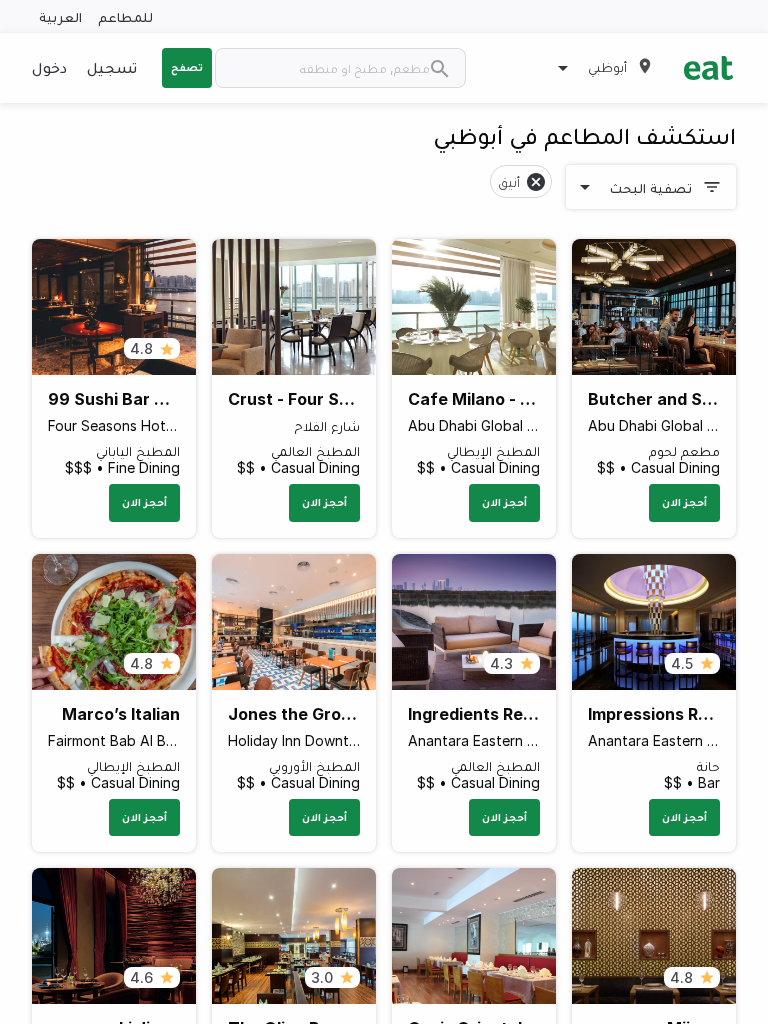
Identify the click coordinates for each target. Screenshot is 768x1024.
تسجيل (112, 67)
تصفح (187, 67)
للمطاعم (125, 16)
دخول (49, 67)
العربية (60, 16)
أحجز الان (684, 502)
